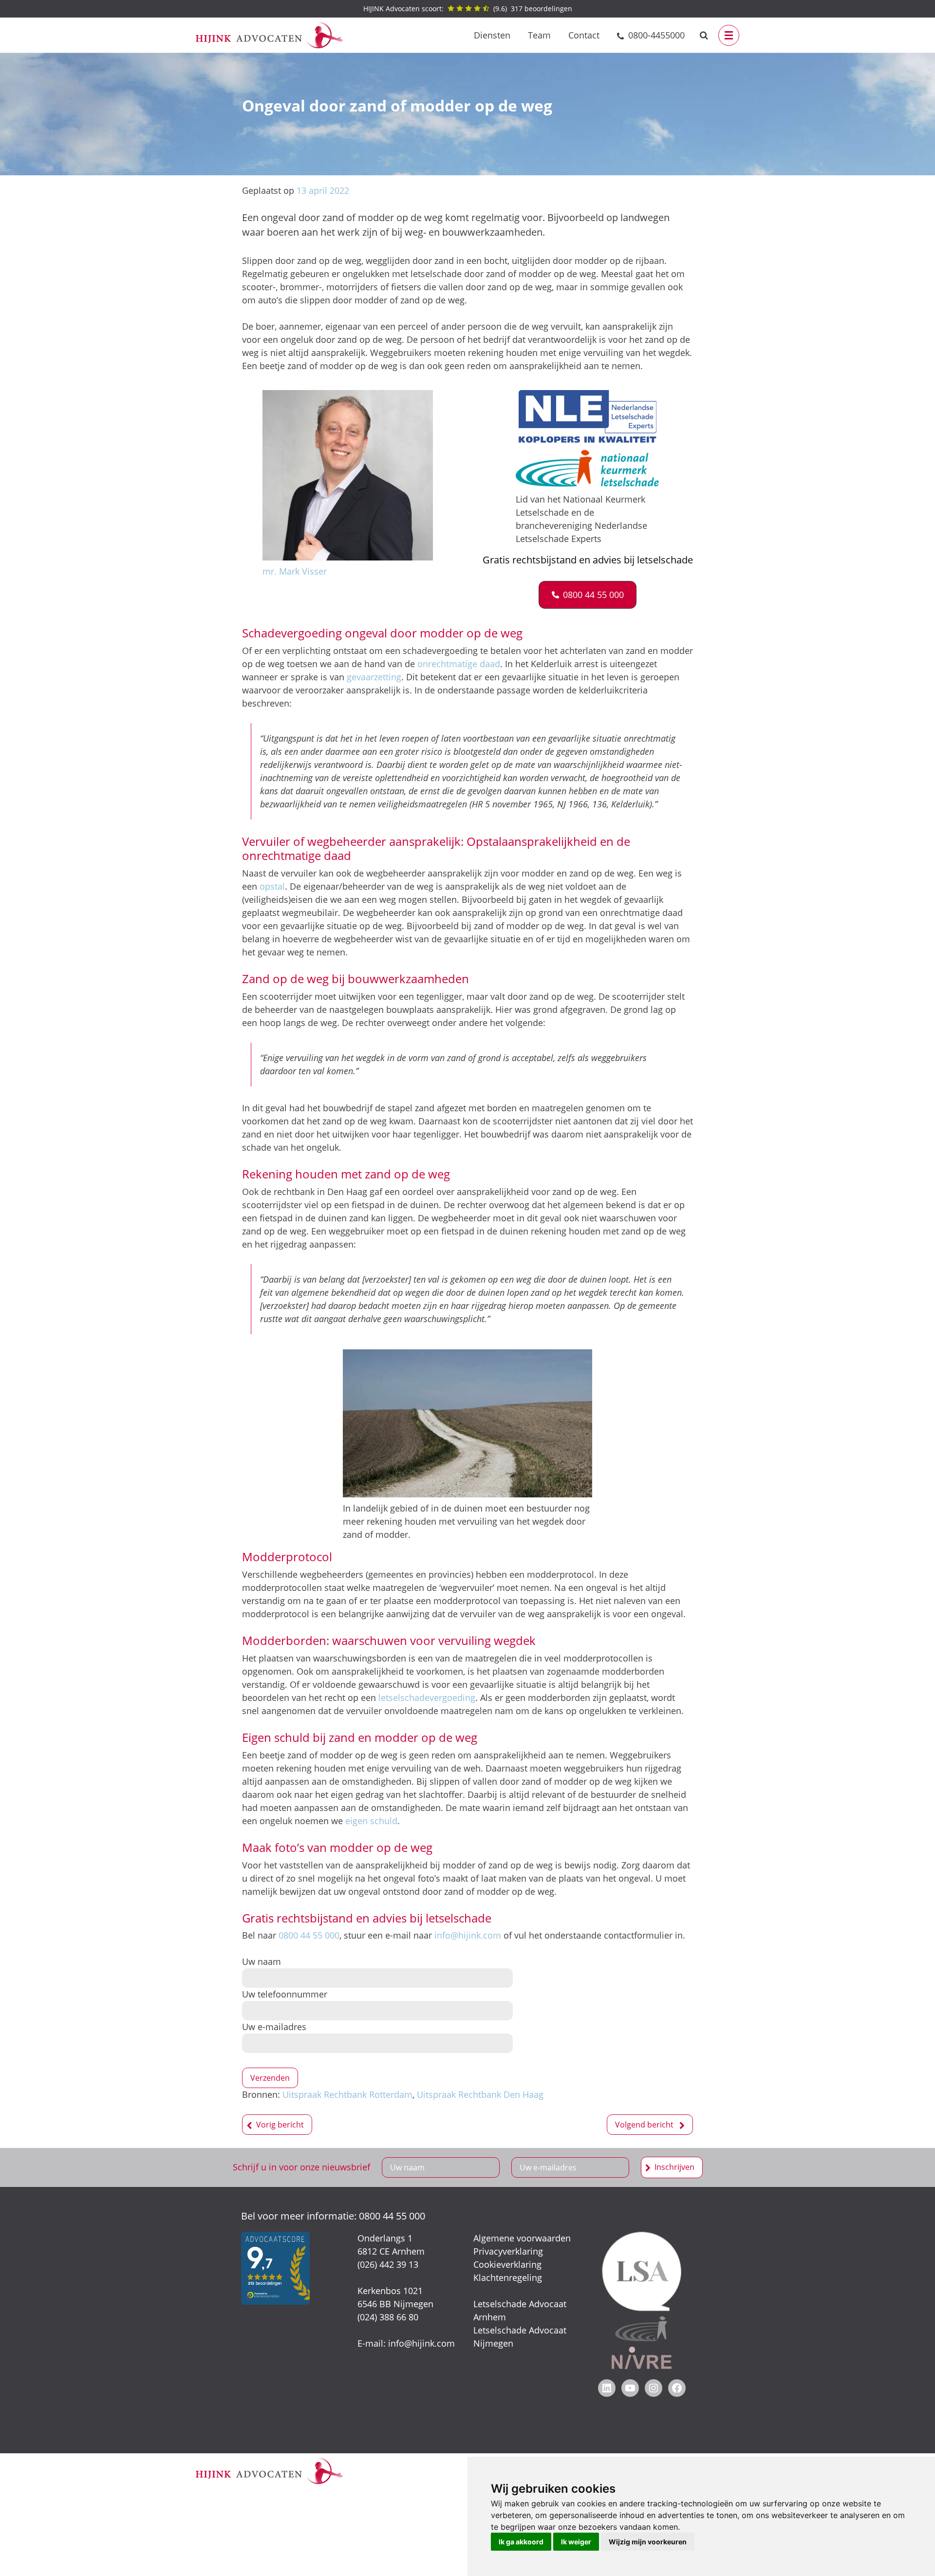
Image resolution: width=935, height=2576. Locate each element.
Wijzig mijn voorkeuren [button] (648, 2542)
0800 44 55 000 (309, 1935)
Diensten (492, 35)
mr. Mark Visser (295, 571)
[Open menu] (729, 35)
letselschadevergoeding (427, 1698)
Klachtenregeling (508, 2277)
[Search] (704, 35)
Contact (584, 35)
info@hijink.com (468, 1935)
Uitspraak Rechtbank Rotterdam (347, 2094)
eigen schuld (371, 1821)
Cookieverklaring (507, 2264)
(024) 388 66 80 (388, 2317)
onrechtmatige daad (459, 664)
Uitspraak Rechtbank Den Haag (480, 2094)
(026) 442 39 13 (388, 2264)
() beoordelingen (468, 9)
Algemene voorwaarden (522, 2238)
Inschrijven (674, 2167)
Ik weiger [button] (576, 2542)
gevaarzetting (374, 677)
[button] (588, 595)
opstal (272, 886)
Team (539, 35)
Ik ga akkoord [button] (521, 2542)
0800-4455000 (656, 35)
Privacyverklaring (508, 2251)
